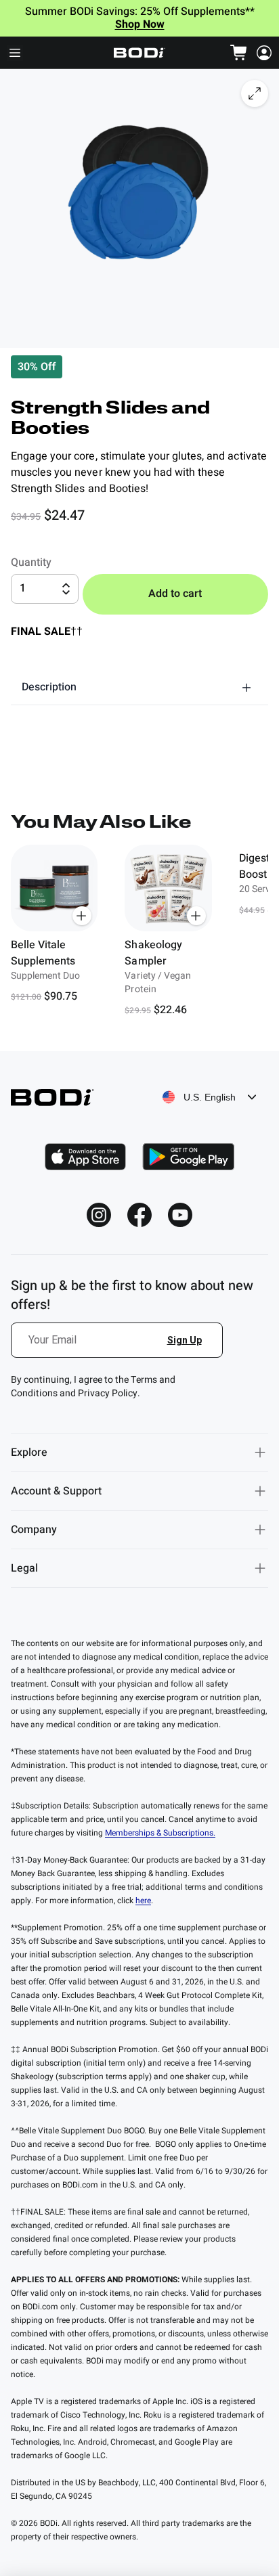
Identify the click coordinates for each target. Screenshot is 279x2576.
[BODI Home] (139, 53)
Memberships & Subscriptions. (160, 1833)
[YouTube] (180, 1215)
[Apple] (85, 1157)
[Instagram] (99, 1215)
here (143, 1901)
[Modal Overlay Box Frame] (118, 1348)
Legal (24, 1568)
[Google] (188, 1157)
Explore (29, 1452)
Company (34, 1530)
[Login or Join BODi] (264, 53)
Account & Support (56, 1491)
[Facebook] (139, 1215)
